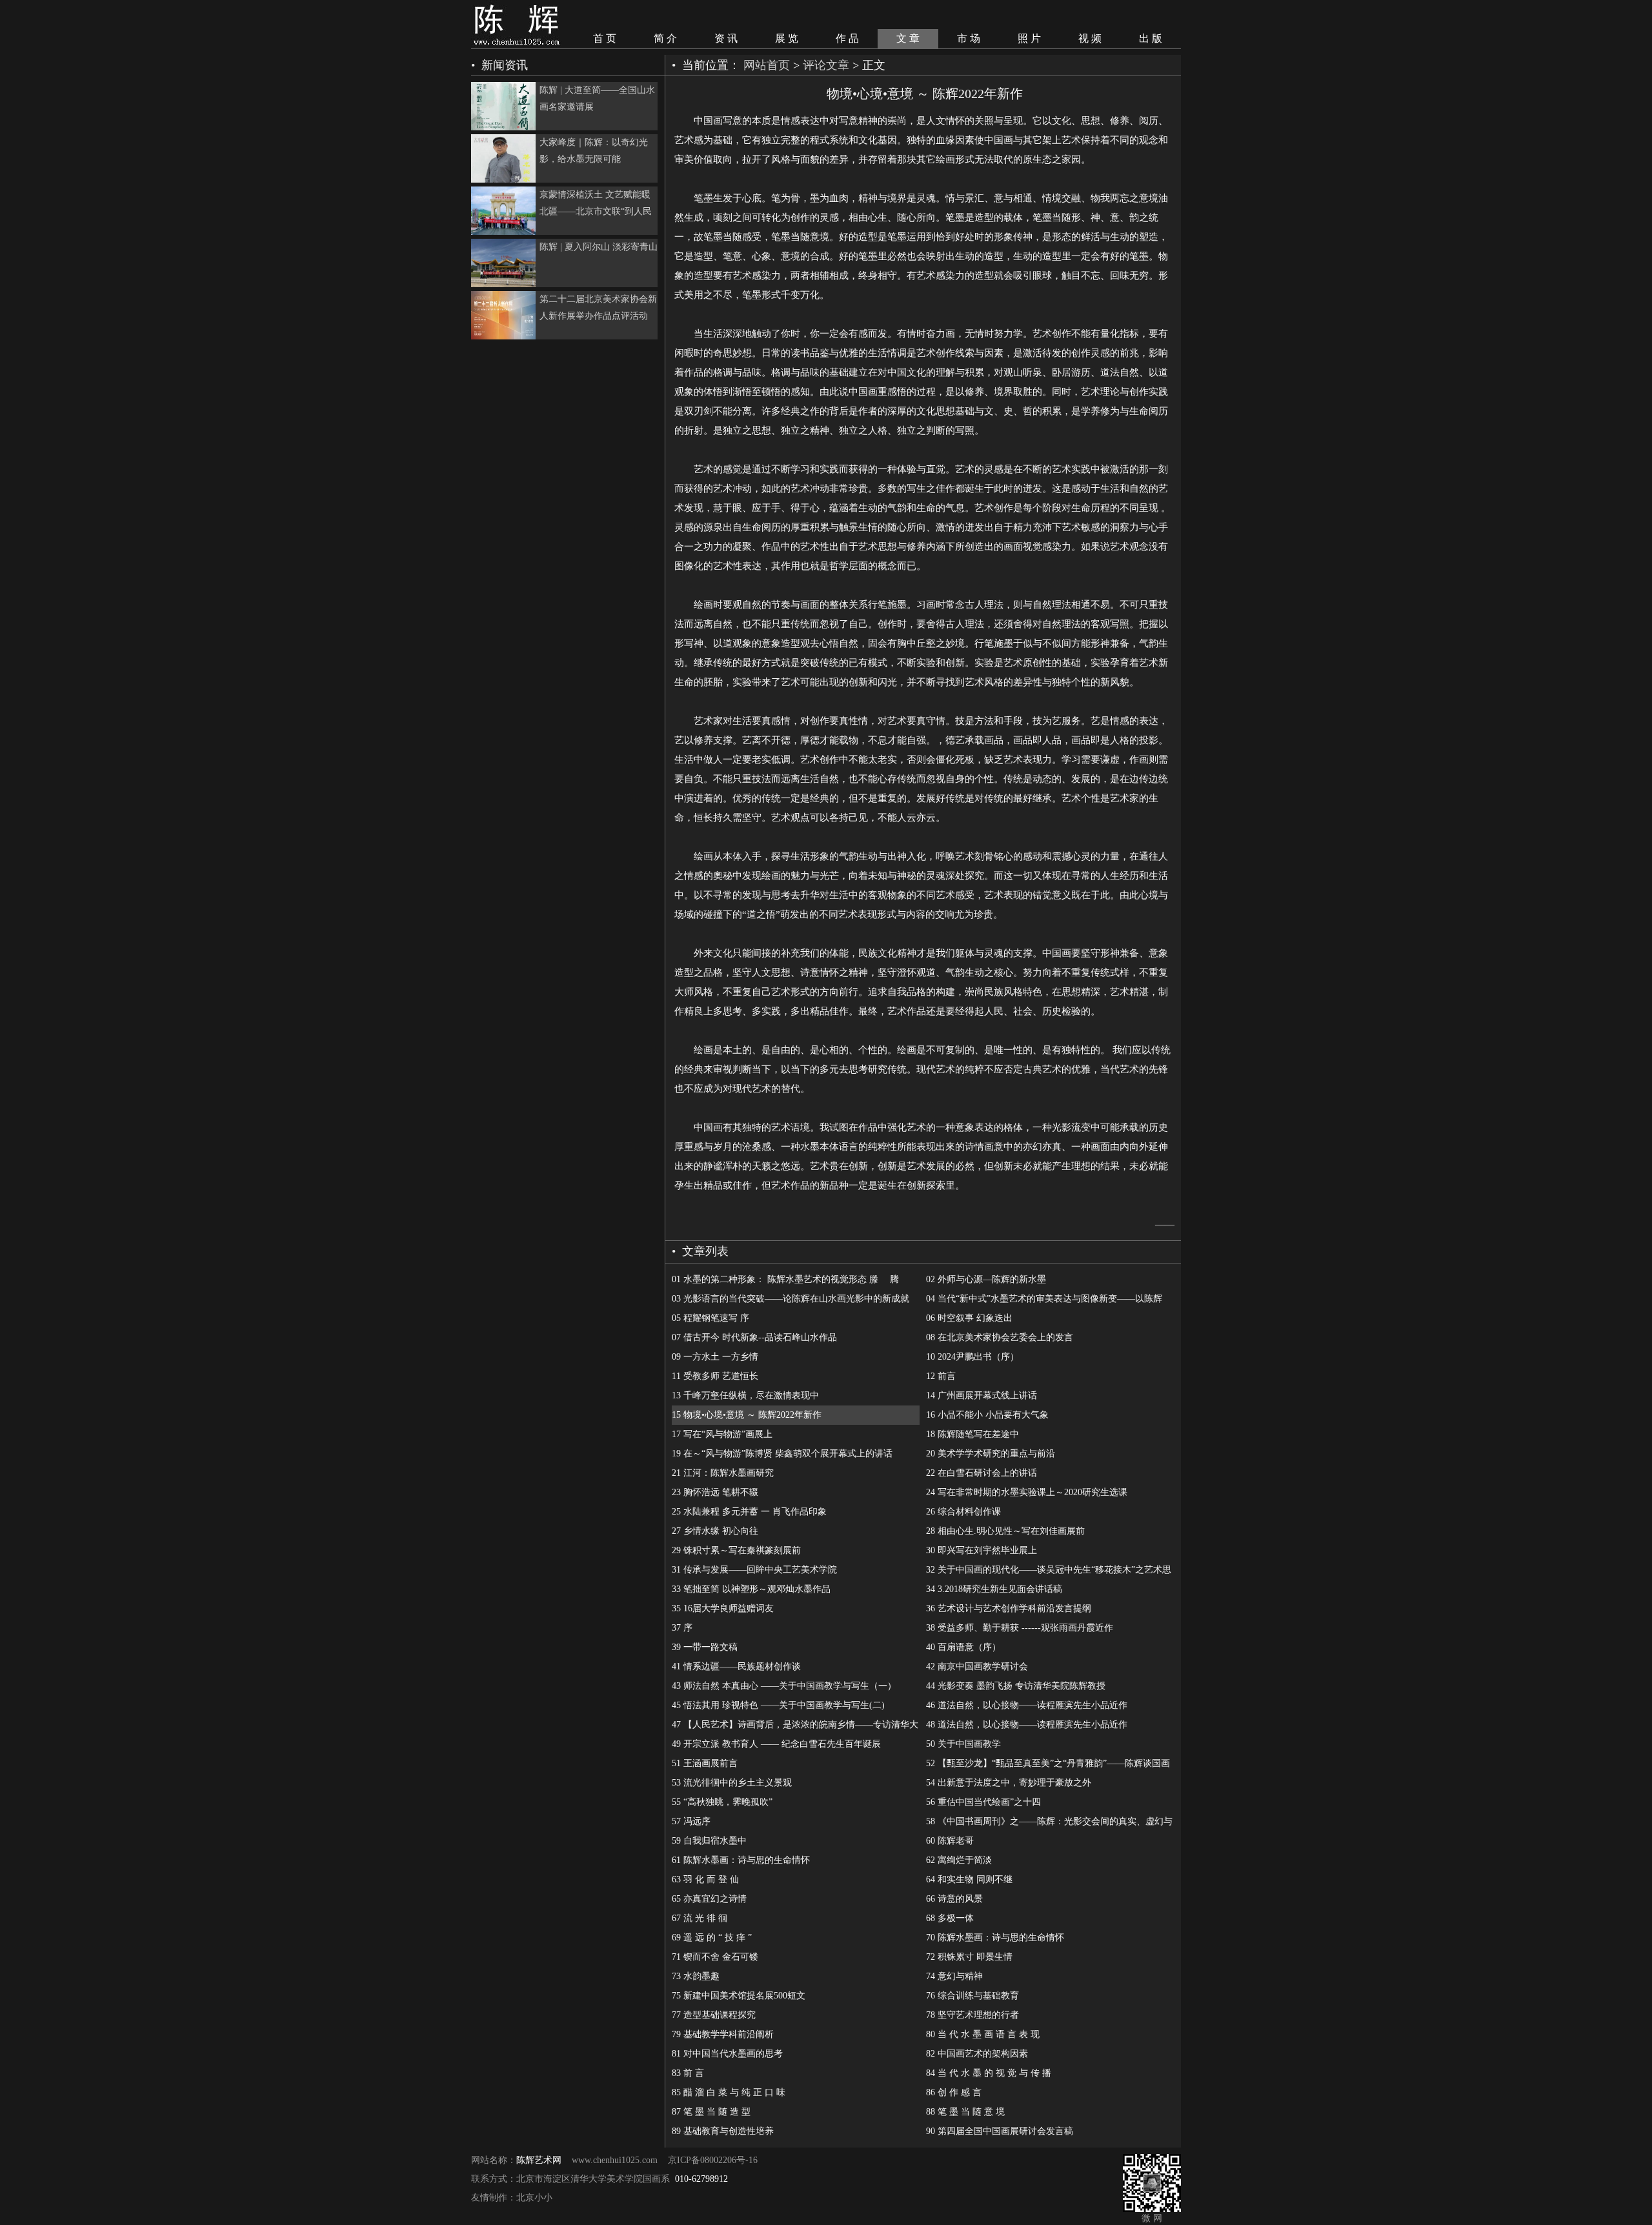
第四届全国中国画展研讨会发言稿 (1000, 2131)
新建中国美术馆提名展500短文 (739, 1996)
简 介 (665, 38)
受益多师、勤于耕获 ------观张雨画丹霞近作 (1020, 1628)
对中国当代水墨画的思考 (727, 2054)
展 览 (787, 38)
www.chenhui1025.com (615, 2160)
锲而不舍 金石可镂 (715, 1957)
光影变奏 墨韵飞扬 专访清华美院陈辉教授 (1016, 1686)
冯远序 (691, 1821)
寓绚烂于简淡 (959, 1860)
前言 (941, 1376)
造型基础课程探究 (714, 2015)
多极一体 (950, 1918)
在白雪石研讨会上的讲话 (982, 1473)
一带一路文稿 (705, 1647)
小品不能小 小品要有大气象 (987, 1415)
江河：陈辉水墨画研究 (723, 1473)
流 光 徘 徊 (700, 1918)
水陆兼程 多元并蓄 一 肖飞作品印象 (749, 1512)
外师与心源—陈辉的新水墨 (986, 1279)
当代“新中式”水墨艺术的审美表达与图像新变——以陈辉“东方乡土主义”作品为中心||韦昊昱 (1044, 1301)
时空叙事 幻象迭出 (969, 1318)
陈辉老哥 (950, 1841)
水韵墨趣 (696, 1976)
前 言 (688, 2073)
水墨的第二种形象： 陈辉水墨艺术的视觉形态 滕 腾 (785, 1279)
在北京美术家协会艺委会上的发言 (1000, 1337)
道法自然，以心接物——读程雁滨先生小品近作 (1027, 1705)
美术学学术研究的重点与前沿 (991, 1454)
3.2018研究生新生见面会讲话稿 (994, 1589)
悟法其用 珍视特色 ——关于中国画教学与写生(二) (778, 1705)
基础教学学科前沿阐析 (723, 2034)
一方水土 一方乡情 (715, 1357)
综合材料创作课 (963, 1512)
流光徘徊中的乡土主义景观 (732, 1783)
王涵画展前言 (705, 1763)
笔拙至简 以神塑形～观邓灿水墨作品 (751, 1589)
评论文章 (826, 65)
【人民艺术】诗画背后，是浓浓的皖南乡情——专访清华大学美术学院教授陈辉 (795, 1727)
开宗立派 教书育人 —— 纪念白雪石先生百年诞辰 (776, 1744)
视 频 (1090, 38)
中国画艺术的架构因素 (977, 2054)
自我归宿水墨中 (709, 1841)
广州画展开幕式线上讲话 (982, 1395)
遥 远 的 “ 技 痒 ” (712, 1938)
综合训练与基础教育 (972, 1996)
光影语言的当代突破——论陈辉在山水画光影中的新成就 (791, 1299)
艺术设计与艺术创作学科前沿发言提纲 (1009, 1608)
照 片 (1029, 38)
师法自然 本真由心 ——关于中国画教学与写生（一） (784, 1686)
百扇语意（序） (963, 1647)
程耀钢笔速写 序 (710, 1318)
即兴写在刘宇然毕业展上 (982, 1550)
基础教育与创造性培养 (723, 2131)
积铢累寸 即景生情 (969, 1957)
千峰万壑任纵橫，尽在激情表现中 (745, 1395)
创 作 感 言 (954, 2092)
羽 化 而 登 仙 (705, 1879)
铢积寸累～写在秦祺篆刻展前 (736, 1550)
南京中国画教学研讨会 (977, 1666)
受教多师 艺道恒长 (715, 1376)
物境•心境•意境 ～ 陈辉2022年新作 (747, 1415)
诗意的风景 (954, 1899)
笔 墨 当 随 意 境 (965, 2112)
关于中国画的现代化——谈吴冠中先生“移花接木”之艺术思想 (1049, 1572)
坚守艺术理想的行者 (972, 2015)
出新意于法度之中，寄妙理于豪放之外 (1009, 1783)
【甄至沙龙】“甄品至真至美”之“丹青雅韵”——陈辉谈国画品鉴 (1048, 1766)
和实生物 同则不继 (969, 1879)
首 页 (605, 38)
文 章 (908, 38)
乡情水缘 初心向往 (715, 1531)
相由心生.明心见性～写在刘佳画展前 (1005, 1531)
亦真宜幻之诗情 (709, 1899)
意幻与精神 (954, 1976)
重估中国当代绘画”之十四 (983, 1802)
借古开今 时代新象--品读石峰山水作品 (754, 1337)
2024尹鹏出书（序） (972, 1357)
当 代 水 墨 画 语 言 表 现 (983, 2034)
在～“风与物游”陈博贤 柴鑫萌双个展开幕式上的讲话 (782, 1454)
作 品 (847, 38)
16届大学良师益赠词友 (723, 1608)
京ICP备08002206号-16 (713, 2160)
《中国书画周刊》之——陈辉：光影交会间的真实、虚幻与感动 (1049, 1824)
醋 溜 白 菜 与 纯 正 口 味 (729, 2092)
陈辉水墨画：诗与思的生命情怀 (741, 1860)
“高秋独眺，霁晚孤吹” (722, 1802)
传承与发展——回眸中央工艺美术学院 (754, 1570)
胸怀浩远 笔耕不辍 (715, 1492)
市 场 (969, 38)
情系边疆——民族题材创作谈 (736, 1666)
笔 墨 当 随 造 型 (711, 2112)
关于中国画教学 (963, 1744)
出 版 (1151, 38)
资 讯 (726, 38)
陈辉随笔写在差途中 (972, 1434)
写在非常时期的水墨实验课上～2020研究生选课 (1027, 1492)
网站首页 (767, 65)
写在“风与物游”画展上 (722, 1434)
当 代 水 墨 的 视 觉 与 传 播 (989, 2073)
